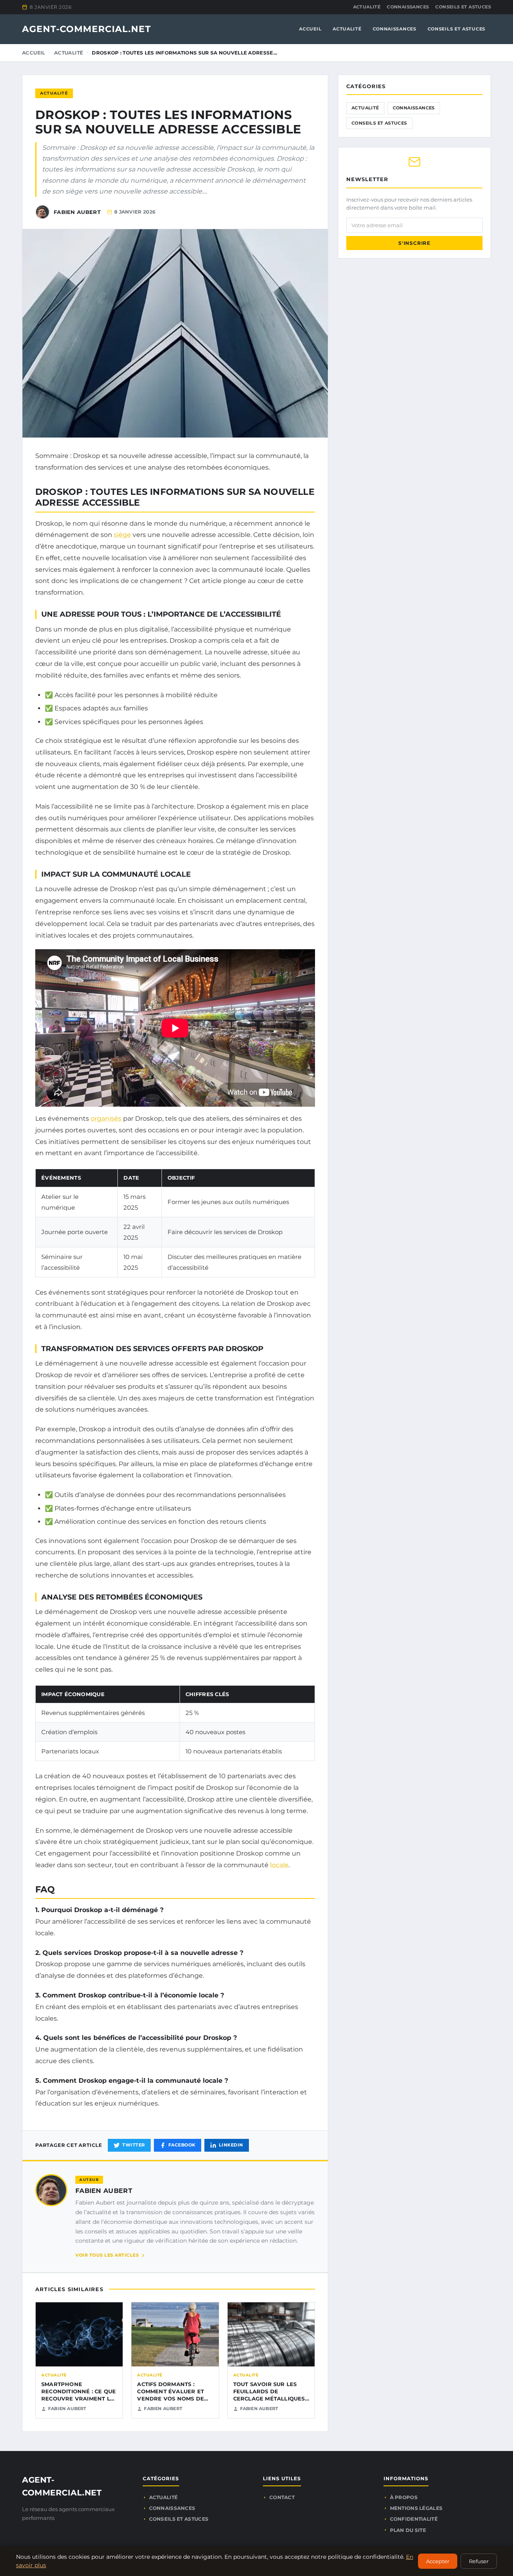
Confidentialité (414, 2519)
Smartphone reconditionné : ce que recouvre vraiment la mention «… (79, 2395)
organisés (106, 1119)
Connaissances (408, 7)
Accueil (34, 53)
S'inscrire (414, 243)
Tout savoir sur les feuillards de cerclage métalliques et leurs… (269, 2395)
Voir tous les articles (107, 2255)
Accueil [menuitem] (310, 29)
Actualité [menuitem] (347, 29)
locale (279, 1865)
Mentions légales (416, 2508)
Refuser (479, 2561)
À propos (404, 2497)
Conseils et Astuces (463, 7)
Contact (282, 2497)
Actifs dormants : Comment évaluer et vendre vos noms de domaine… (171, 2395)
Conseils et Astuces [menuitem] (456, 29)
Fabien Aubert (104, 2191)
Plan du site (408, 2530)
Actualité (367, 7)
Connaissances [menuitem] (395, 29)
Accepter (438, 2561)
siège (122, 535)
